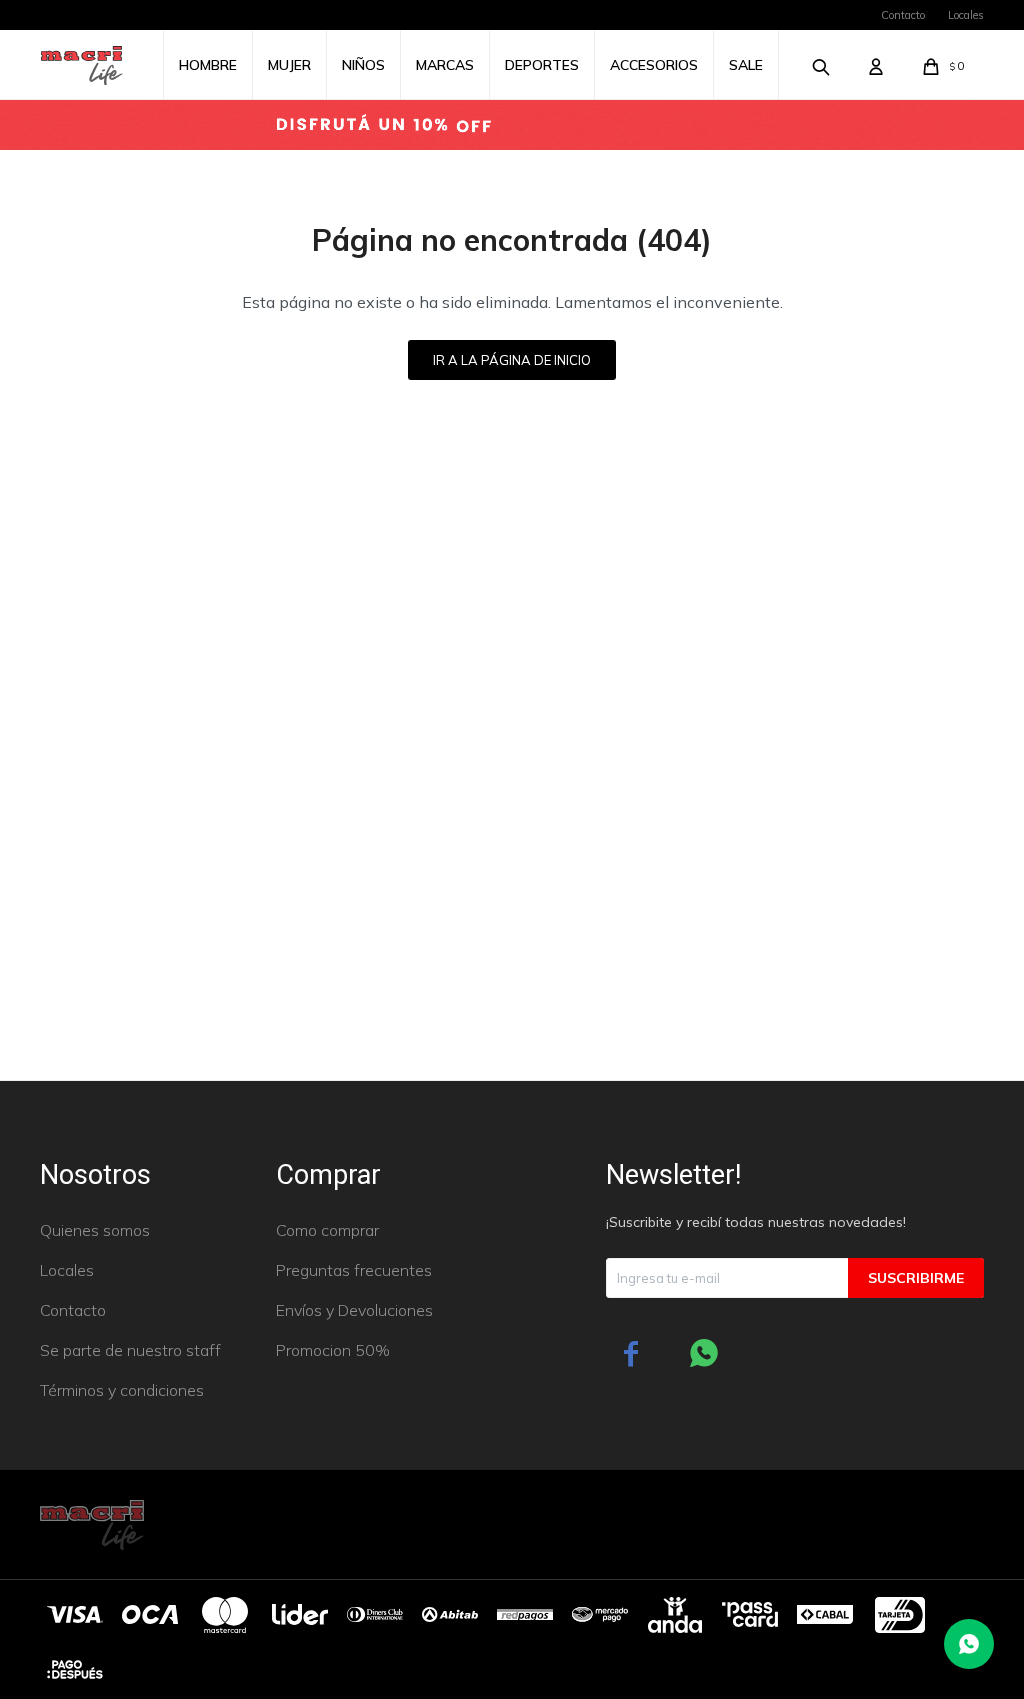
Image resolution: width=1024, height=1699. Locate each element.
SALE (746, 65)
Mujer (289, 65)
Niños (363, 65)
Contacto (903, 15)
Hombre (208, 65)
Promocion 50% (333, 1350)
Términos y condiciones (122, 1390)
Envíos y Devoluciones (354, 1310)
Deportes (542, 65)
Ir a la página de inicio (512, 360)
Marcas (445, 65)
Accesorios (654, 65)
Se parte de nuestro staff (130, 1350)
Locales (966, 15)
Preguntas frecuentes (354, 1270)
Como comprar (327, 1230)
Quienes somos (95, 1230)
